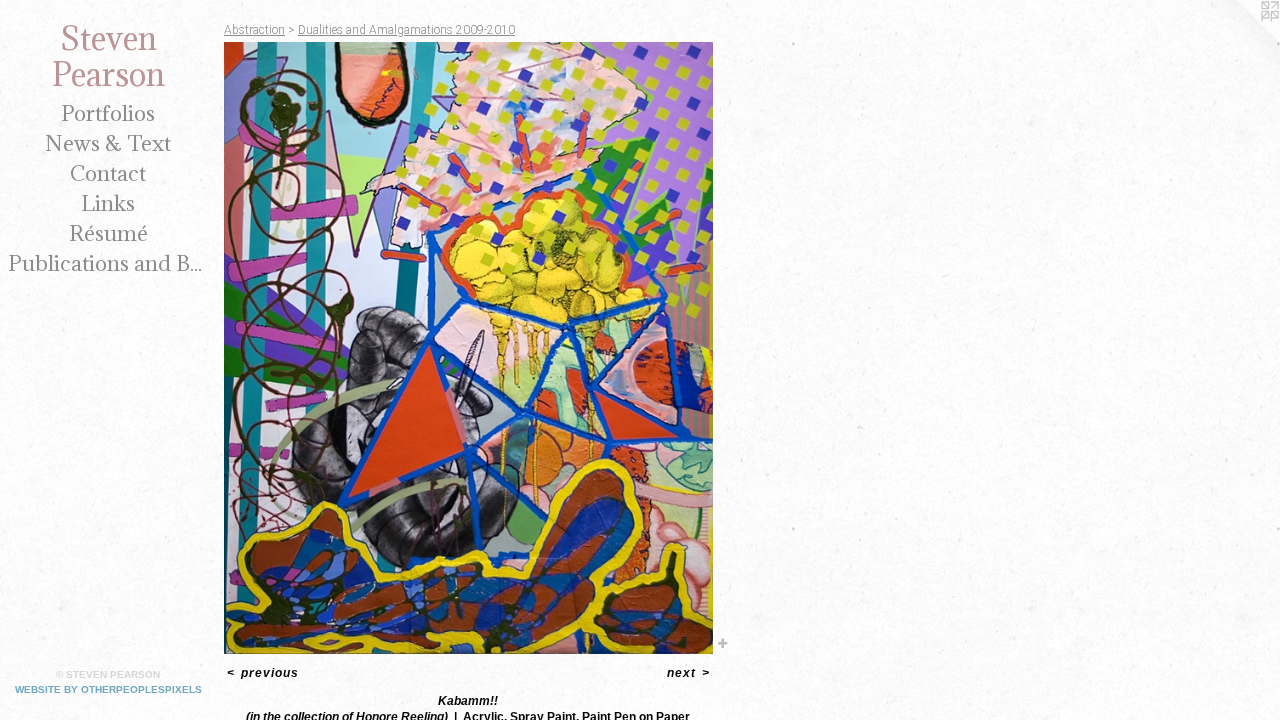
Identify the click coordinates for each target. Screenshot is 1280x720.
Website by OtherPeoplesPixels (108, 689)
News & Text (108, 143)
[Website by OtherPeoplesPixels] (1240, 40)
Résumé (108, 233)
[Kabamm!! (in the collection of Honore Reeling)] (468, 348)
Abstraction (254, 30)
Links (108, 203)
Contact (108, 173)
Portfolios (108, 113)
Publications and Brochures (108, 263)
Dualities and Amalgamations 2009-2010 (406, 30)
